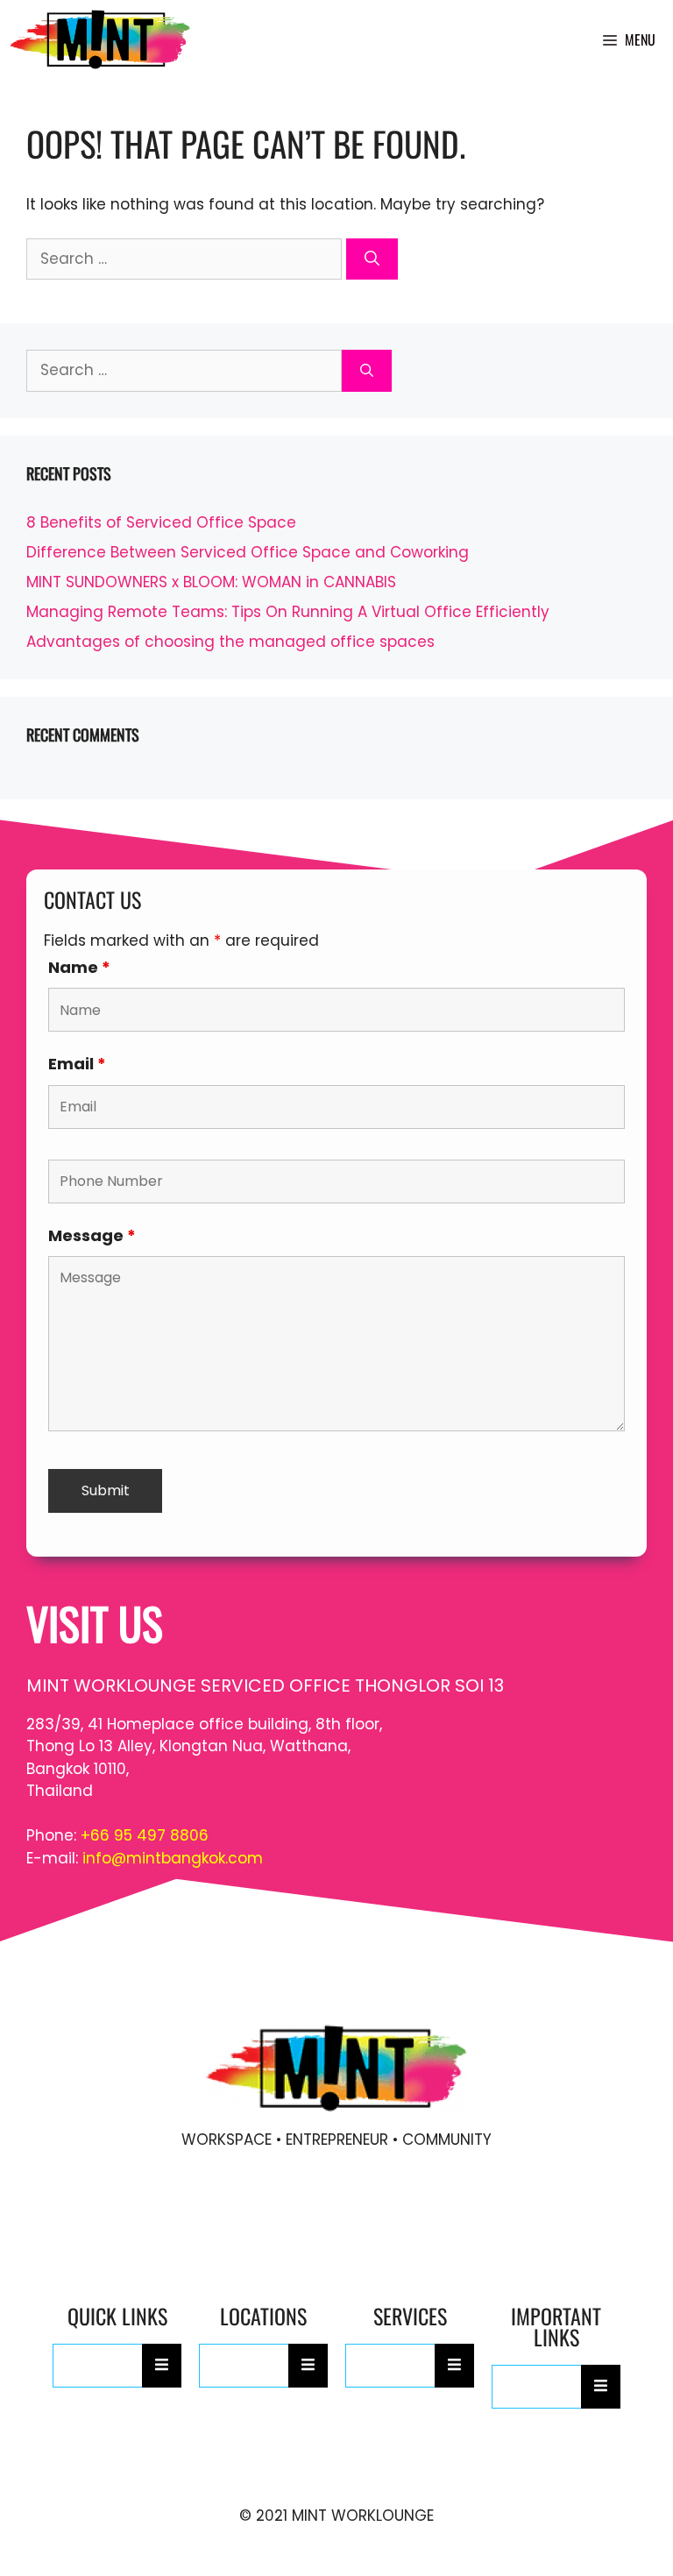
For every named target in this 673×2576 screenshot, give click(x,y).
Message (92, 1235)
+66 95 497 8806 (145, 1835)
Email (77, 1064)
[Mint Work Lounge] (100, 39)
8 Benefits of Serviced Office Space (161, 522)
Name (79, 967)
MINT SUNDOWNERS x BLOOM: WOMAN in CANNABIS (211, 582)
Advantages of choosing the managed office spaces (230, 642)
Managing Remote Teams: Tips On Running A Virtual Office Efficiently (288, 612)
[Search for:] (186, 259)
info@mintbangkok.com (173, 1858)
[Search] (372, 259)
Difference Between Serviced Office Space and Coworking (248, 552)
